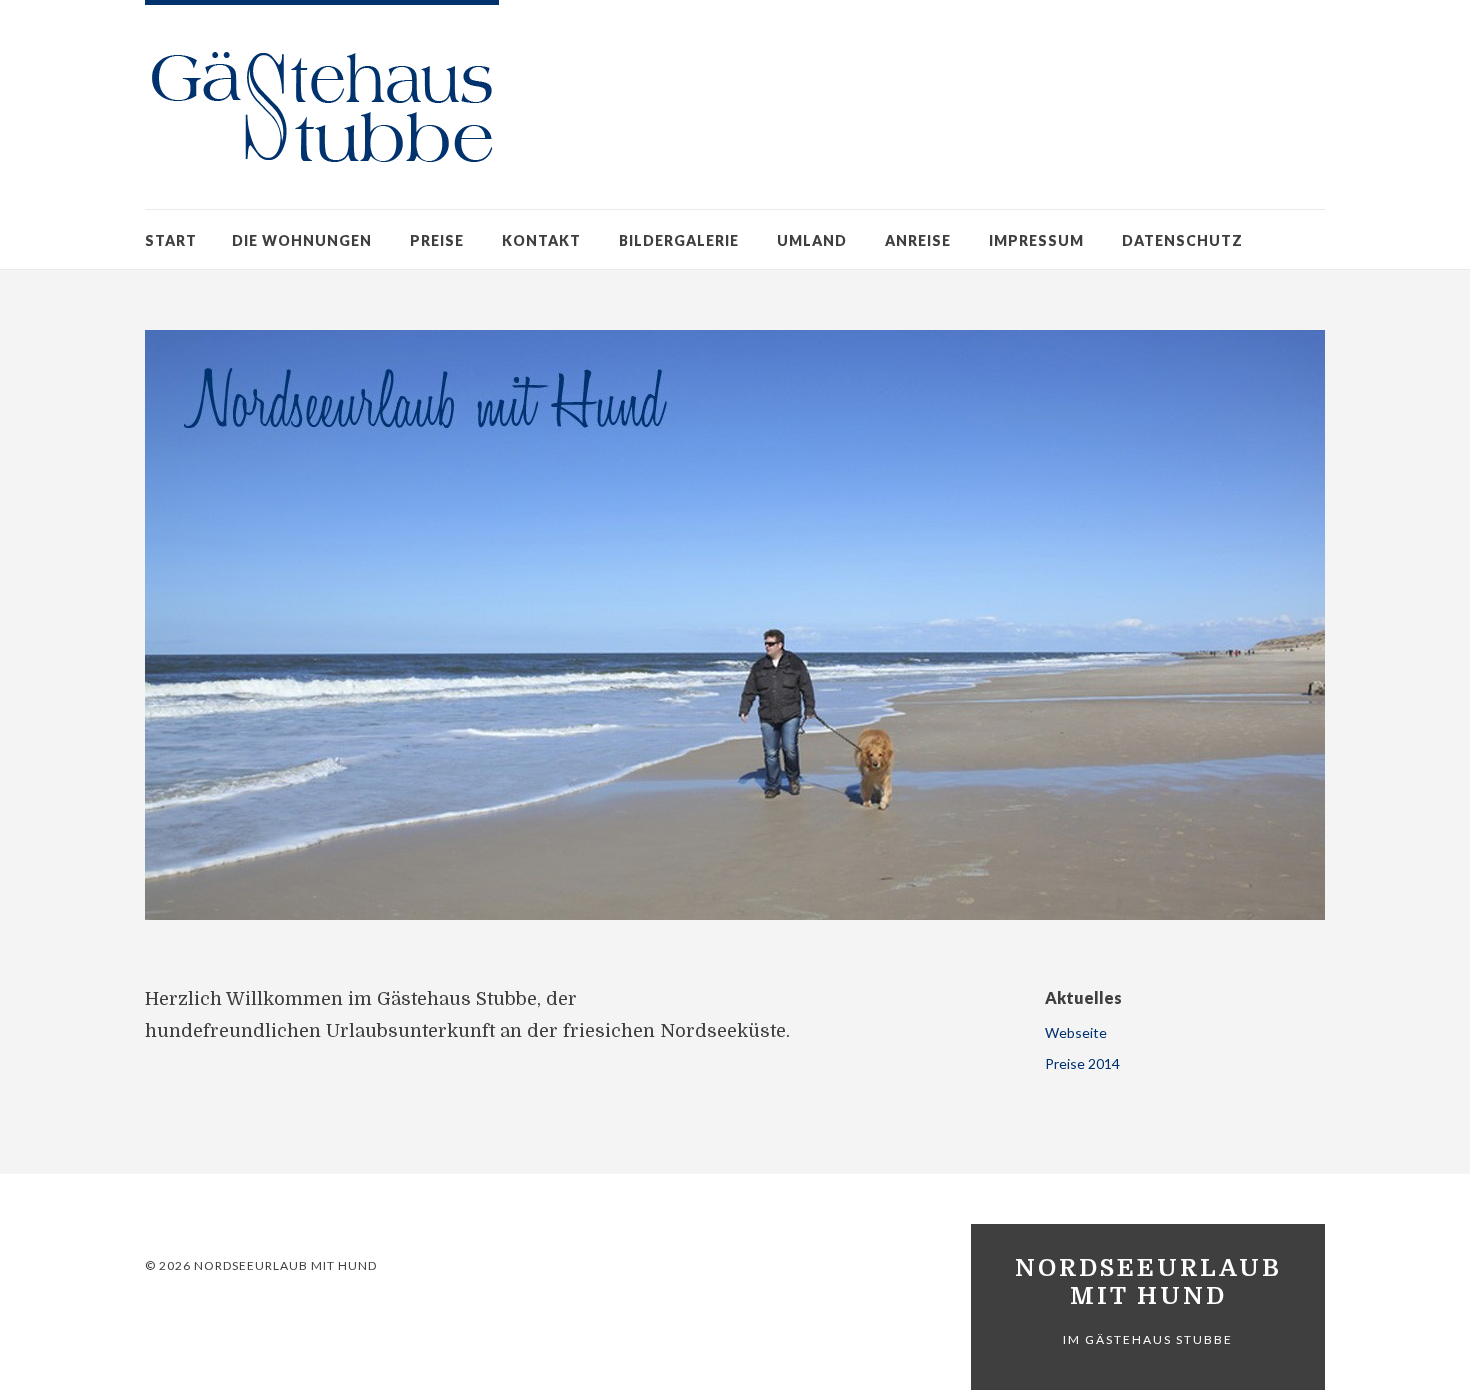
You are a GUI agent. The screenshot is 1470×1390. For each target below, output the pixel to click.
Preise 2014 (1082, 1063)
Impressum (1036, 240)
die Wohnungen (302, 240)
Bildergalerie (679, 240)
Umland (812, 240)
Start (171, 240)
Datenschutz (1182, 240)
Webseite (1076, 1032)
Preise (437, 240)
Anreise (918, 240)
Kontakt (541, 240)
